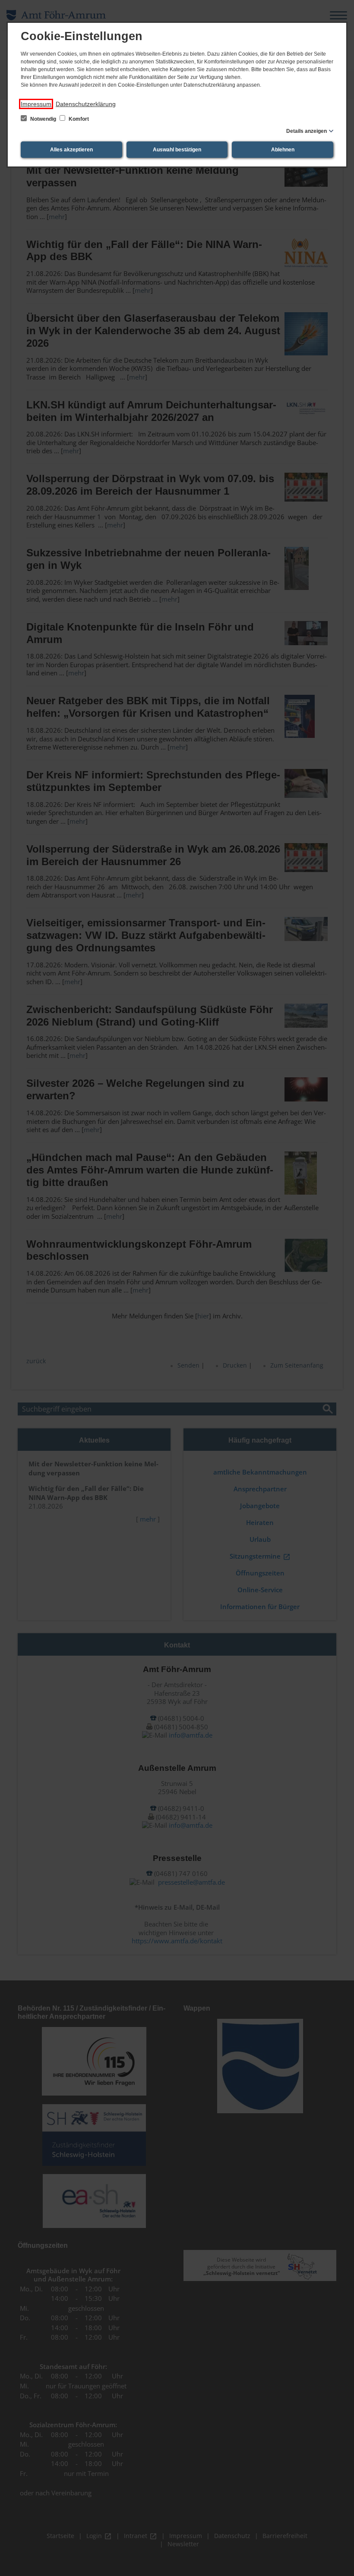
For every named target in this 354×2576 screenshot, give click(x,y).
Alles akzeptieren (71, 150)
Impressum (36, 104)
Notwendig (43, 119)
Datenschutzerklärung (86, 104)
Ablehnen (283, 150)
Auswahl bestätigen (177, 150)
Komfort (78, 119)
